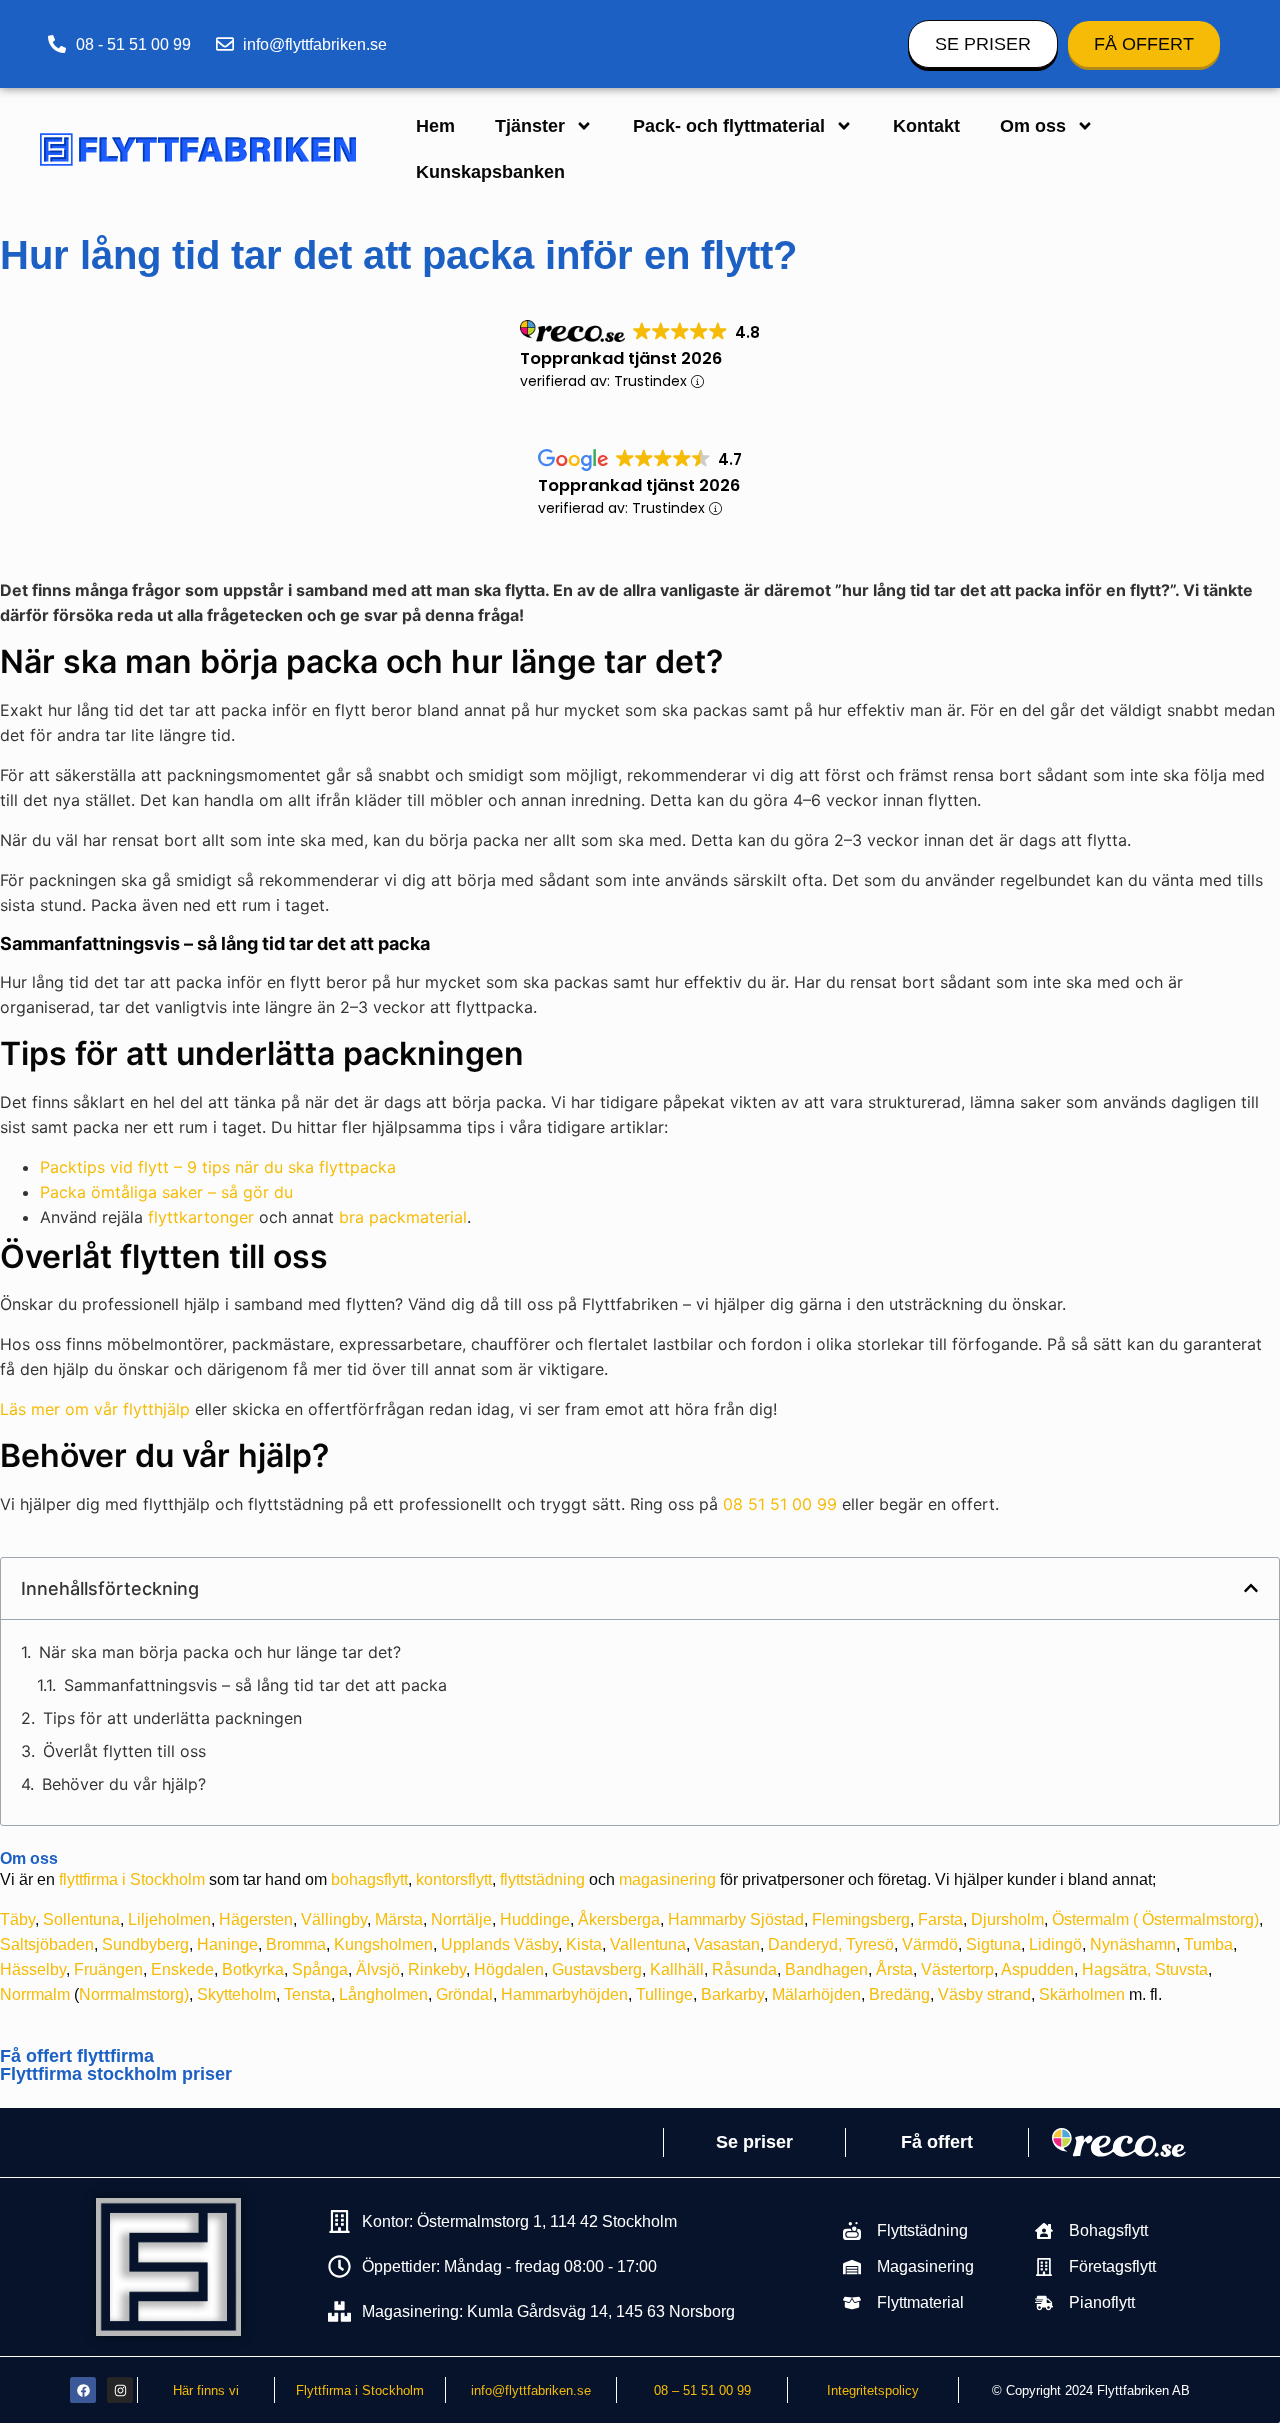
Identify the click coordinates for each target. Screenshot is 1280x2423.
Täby (17, 1919)
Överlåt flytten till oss (124, 1751)
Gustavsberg (597, 1969)
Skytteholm (236, 1994)
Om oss (1033, 126)
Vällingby (334, 1919)
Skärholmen (1082, 1994)
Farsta (940, 1919)
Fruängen (108, 1969)
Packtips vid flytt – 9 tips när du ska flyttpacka (218, 1167)
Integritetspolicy (873, 2390)
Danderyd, (805, 1944)
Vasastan (727, 1944)
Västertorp (957, 1969)
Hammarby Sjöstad (736, 1919)
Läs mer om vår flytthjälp (95, 1409)
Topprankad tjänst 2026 (621, 358)
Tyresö (870, 1944)
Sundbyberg (145, 1944)
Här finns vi (206, 2390)
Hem (435, 126)
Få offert (937, 2142)
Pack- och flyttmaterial (729, 126)
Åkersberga (619, 1919)
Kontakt (926, 126)
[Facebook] (83, 2390)
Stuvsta (1181, 1969)
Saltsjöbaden (47, 1944)
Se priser (754, 2142)
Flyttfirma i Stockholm (360, 2390)
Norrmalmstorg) (134, 1994)
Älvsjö (378, 1969)
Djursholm (1007, 1919)
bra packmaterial (403, 1217)
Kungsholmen (383, 1944)
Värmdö (930, 1944)
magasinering (667, 1879)
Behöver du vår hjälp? (124, 1784)
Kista (584, 1944)
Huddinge (535, 1919)
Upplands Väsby (499, 1944)
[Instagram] (120, 2390)
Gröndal (464, 1994)
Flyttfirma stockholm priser (116, 2074)
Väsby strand (984, 1994)
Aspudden (1037, 1969)
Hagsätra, (1116, 1969)
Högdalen (509, 1969)
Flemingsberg (861, 1919)
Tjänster (530, 126)
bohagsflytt (369, 1879)
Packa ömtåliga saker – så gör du (166, 1192)
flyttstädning (542, 1879)
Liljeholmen (169, 1919)
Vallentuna (648, 1944)
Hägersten (256, 1919)
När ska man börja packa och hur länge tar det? (220, 1652)
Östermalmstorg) (1200, 1919)
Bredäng (899, 1994)
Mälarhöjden (816, 1994)
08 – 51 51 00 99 (702, 2390)
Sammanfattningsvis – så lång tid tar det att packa (255, 1685)
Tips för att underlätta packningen (172, 1718)
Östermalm (1090, 1919)
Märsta (399, 1919)
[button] (1251, 1588)
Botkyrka (253, 1969)
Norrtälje (461, 1919)
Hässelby (33, 1969)
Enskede (182, 1969)
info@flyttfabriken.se (531, 2390)
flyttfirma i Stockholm (132, 1879)
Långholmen (383, 1994)
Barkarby (732, 1994)
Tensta (307, 1994)
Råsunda (744, 1969)
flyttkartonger (201, 1217)
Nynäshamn (1133, 1944)
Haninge (227, 1944)
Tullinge (664, 1994)
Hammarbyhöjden (564, 1994)
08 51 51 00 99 (780, 1504)
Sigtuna (993, 1944)
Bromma (296, 1944)
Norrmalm (35, 1994)
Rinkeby (437, 1969)
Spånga (320, 1969)
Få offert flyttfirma (77, 2056)
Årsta (894, 1969)
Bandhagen (826, 1969)
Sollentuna (81, 1919)
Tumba (1208, 1944)
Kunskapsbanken (490, 172)
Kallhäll (677, 1969)
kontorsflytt (454, 1879)
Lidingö (1055, 1944)
